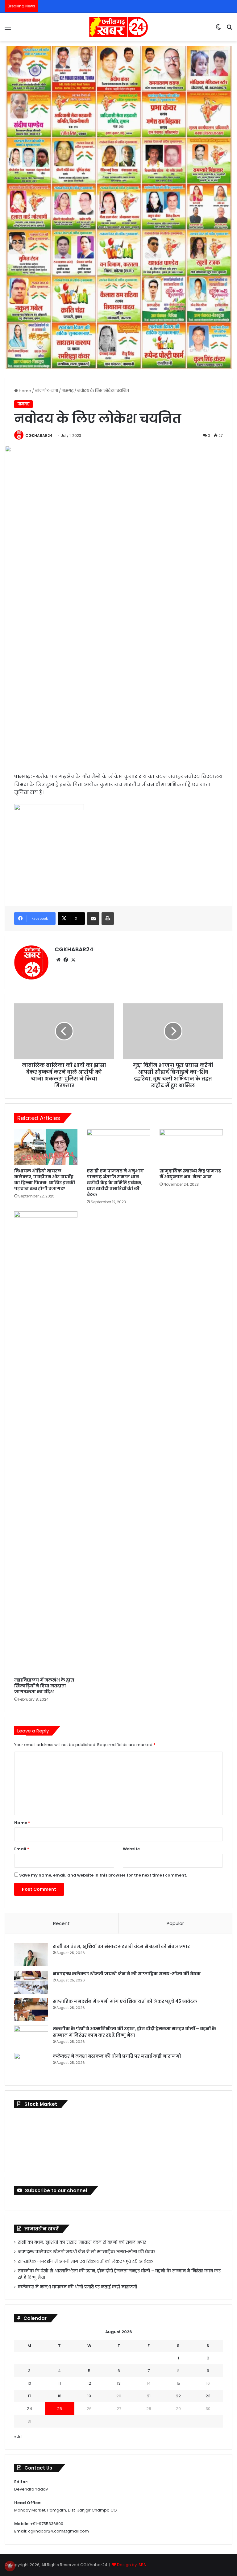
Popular (175, 1923)
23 (208, 2396)
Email (22, 1849)
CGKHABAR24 (39, 436)
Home (25, 391)
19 (89, 2396)
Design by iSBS (131, 2565)
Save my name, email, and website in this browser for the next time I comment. (103, 1875)
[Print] (108, 919)
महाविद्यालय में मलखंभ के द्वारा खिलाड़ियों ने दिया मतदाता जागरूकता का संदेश (44, 1686)
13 (119, 2383)
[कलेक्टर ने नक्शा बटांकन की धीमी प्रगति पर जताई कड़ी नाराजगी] (31, 2065)
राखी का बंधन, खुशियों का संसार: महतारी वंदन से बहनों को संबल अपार (121, 1946)
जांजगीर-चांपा (46, 391)
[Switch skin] (218, 29)
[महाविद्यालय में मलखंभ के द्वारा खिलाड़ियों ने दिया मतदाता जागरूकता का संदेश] (46, 1443)
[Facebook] (66, 960)
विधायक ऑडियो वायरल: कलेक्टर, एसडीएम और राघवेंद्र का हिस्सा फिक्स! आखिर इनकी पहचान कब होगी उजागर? (45, 1180)
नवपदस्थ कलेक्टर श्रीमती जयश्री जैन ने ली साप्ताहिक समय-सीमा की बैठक (127, 1974)
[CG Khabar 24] (118, 27)
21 (149, 2396)
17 (29, 2396)
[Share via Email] (93, 919)
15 (178, 2383)
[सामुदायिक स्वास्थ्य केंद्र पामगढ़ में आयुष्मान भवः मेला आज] (191, 1147)
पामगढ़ (68, 391)
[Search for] (229, 29)
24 (29, 2409)
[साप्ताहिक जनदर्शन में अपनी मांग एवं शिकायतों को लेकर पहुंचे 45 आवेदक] (31, 2010)
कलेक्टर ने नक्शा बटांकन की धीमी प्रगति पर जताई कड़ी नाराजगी (117, 2056)
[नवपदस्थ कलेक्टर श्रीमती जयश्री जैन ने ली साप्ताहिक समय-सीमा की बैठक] (31, 1982)
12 (89, 2383)
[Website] (58, 960)
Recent (61, 1923)
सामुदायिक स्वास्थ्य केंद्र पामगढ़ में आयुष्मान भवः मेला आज (190, 1174)
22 (178, 2396)
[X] (73, 960)
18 (60, 2396)
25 (60, 2409)
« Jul (18, 2437)
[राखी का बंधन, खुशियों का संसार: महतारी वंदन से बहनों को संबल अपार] (31, 1955)
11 (60, 2383)
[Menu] (8, 29)
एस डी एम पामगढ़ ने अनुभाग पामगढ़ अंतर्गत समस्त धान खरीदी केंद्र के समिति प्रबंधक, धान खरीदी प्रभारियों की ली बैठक (115, 1183)
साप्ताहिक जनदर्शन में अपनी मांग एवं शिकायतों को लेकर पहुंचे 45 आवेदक (125, 2001)
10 (29, 2383)
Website (131, 1849)
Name (22, 1823)
